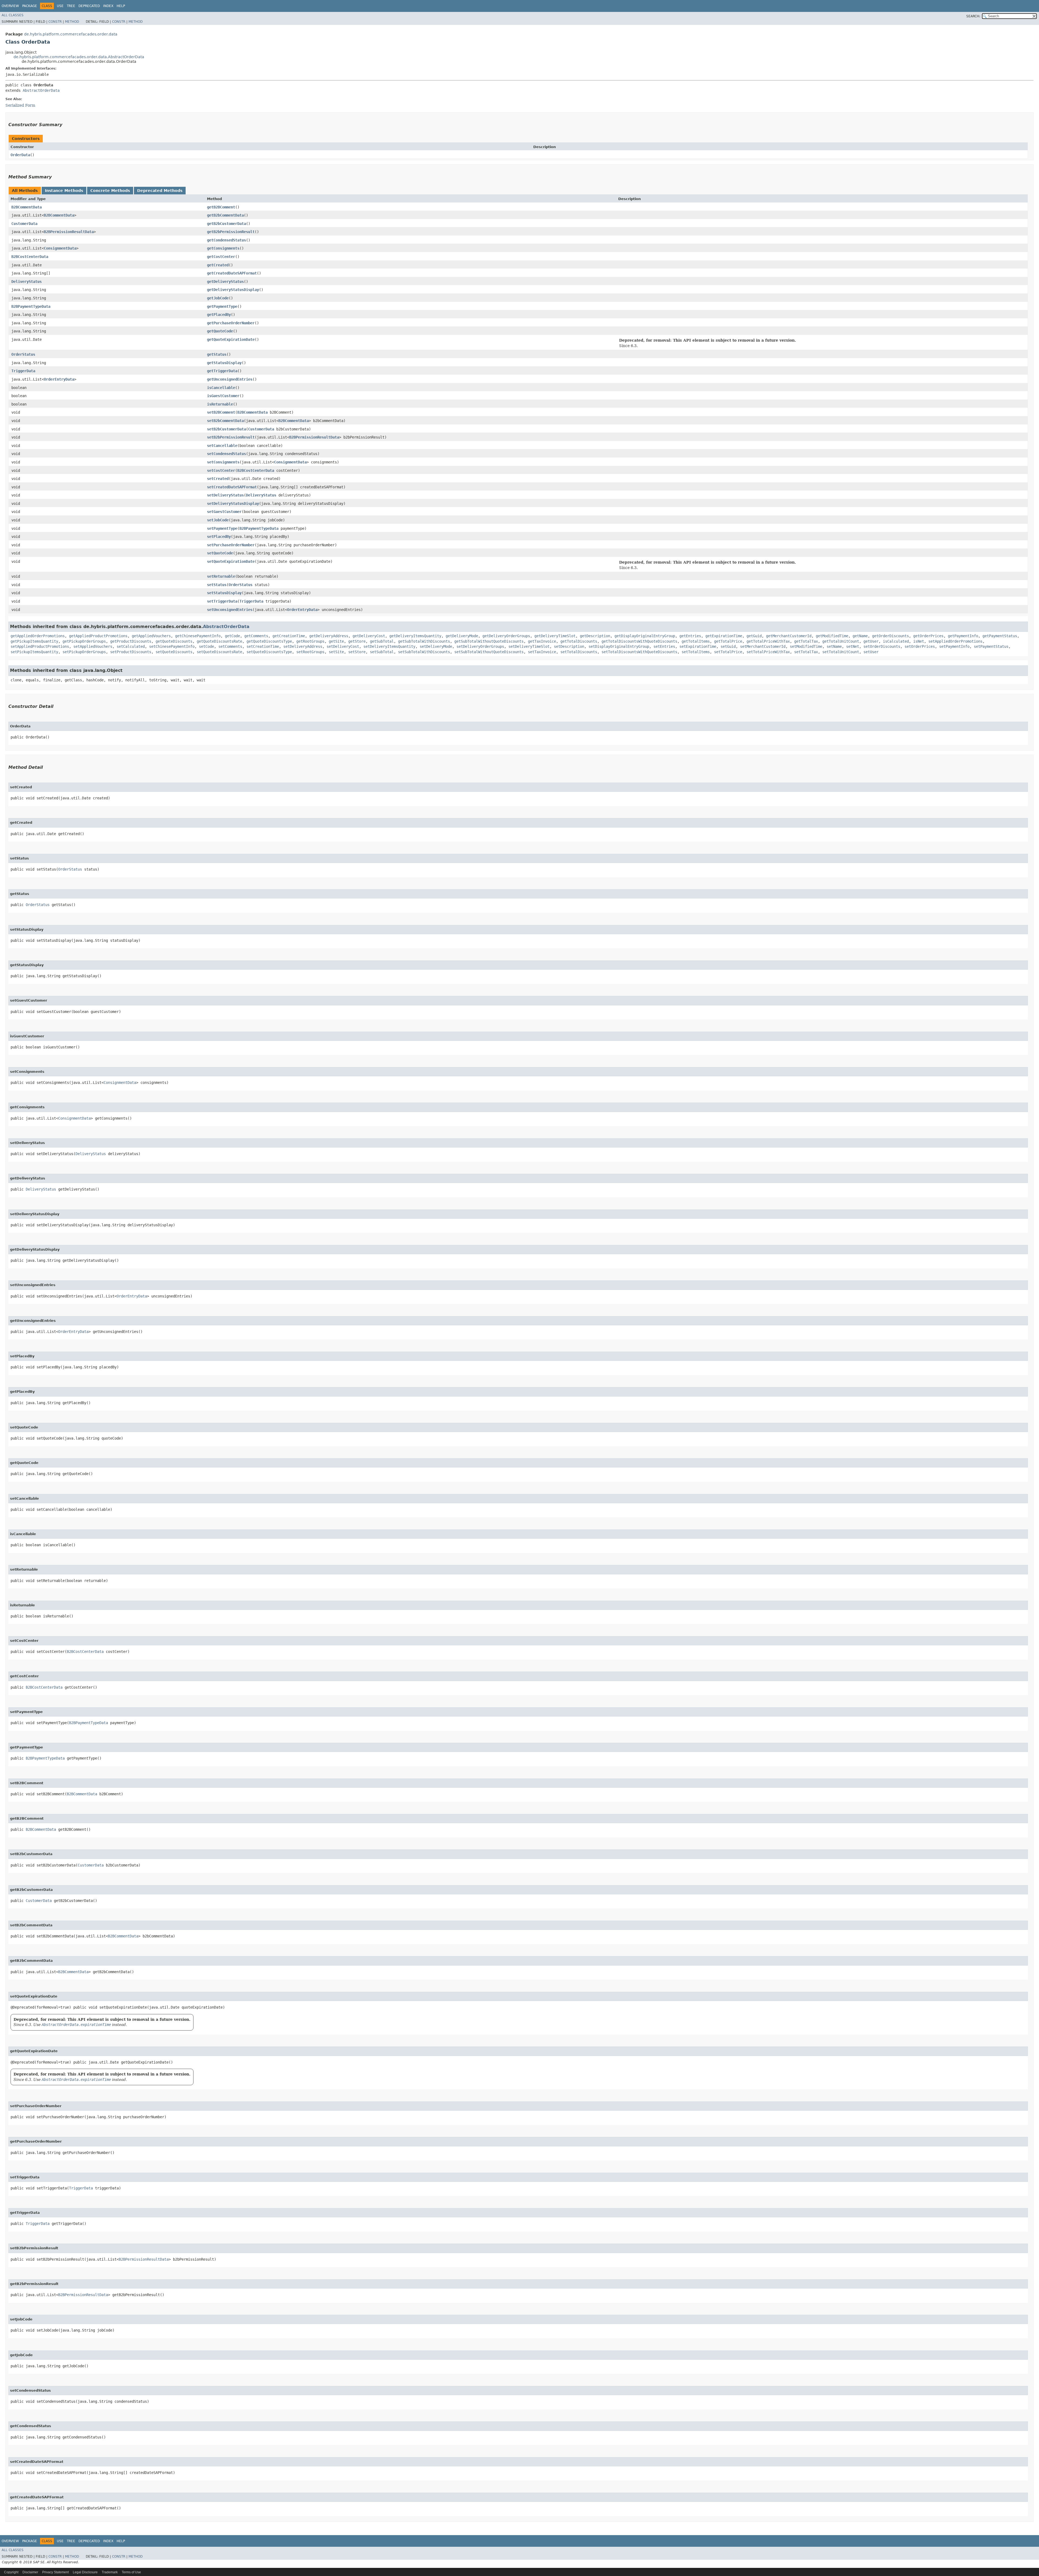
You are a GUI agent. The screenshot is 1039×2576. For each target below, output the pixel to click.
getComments (256, 636)
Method (72, 22)
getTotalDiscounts (579, 641)
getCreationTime (289, 636)
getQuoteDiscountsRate (219, 641)
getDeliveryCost (369, 636)
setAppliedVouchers (93, 646)
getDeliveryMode (462, 636)
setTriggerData (222, 601)
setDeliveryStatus (225, 495)
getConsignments (223, 248)
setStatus (217, 585)
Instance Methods (64, 191)
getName (860, 636)
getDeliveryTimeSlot (555, 636)
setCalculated (131, 646)
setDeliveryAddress (303, 646)
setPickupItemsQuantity (34, 652)
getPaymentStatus (1000, 636)
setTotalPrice (728, 652)
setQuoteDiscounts (174, 652)
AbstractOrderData (41, 90)
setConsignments (223, 462)
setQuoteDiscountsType (269, 652)
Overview (10, 6)
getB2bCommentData (225, 215)
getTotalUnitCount (841, 641)
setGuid (728, 646)
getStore (357, 641)
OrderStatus (23, 354)
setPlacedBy (219, 537)
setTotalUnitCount (841, 652)
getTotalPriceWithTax (768, 641)
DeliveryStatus (27, 282)
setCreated (218, 479)
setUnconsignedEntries (230, 610)
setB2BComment (221, 412)
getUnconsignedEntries (230, 379)
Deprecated (89, 6)
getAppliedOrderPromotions (38, 636)
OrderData (20, 155)
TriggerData (23, 371)
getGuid (754, 636)
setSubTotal (382, 652)
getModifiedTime (832, 636)
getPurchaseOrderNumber (231, 323)
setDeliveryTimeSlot (529, 646)
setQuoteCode (220, 553)
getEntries (690, 636)
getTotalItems (696, 641)
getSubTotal (382, 641)
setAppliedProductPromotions (40, 646)
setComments (230, 646)
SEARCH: (973, 16)
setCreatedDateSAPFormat (232, 487)
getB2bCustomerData (226, 224)
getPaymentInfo (963, 636)
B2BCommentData (27, 207)
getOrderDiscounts (890, 636)
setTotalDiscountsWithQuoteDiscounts (639, 652)
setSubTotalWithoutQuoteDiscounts (489, 652)
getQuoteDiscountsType (269, 641)
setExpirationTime (698, 646)
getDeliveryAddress (329, 636)
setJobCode (218, 520)
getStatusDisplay (224, 363)
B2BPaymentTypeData (31, 306)
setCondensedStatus (226, 454)
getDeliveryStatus (225, 282)
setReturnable (221, 576)
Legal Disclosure (85, 2572)
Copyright (11, 2572)
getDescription (595, 636)
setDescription (569, 646)
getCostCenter (221, 257)
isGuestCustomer (223, 396)
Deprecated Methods (160, 191)
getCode (232, 636)
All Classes (13, 15)
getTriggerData (222, 371)
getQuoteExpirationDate (231, 339)
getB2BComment (221, 207)
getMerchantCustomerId (789, 636)
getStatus (217, 354)
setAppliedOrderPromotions (955, 641)
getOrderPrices (928, 636)
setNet (853, 646)
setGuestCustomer (224, 512)
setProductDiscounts (131, 652)
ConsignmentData (60, 248)
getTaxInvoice (542, 641)
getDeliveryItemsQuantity (415, 636)
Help (121, 6)
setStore (357, 652)
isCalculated (896, 641)
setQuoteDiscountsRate (219, 652)
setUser (871, 652)
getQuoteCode (220, 331)
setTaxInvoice (542, 652)
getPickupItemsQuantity (34, 641)
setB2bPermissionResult (231, 437)
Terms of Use (131, 2572)
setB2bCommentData (225, 421)
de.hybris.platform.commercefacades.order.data (71, 34)
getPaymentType (222, 306)
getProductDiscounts (131, 641)
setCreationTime (263, 646)
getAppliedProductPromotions (98, 636)
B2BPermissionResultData (69, 232)
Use (60, 6)
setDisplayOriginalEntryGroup (619, 646)
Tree (71, 6)
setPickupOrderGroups (84, 652)
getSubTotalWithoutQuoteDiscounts (489, 641)
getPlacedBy (219, 315)
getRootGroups (310, 641)
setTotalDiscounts (579, 652)
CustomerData (24, 224)
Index (108, 6)
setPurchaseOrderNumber (231, 545)
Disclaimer (30, 2572)
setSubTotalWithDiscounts (424, 652)
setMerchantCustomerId (763, 646)
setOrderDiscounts (882, 646)
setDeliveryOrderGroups (480, 646)
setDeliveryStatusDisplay (233, 504)
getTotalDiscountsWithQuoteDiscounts (639, 641)
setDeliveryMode (436, 646)
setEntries (664, 646)
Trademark (110, 2572)
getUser (871, 641)
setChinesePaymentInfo (172, 646)
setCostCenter (221, 470)
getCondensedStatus (226, 240)
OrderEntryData (59, 379)
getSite (336, 641)
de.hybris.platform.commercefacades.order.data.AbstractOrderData (79, 57)
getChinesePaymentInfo (198, 636)
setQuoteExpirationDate (231, 561)
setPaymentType (222, 528)
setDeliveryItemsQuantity (389, 646)
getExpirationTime (724, 636)
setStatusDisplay (224, 593)
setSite (336, 652)
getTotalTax (806, 641)
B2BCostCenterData (30, 257)
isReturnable (220, 404)
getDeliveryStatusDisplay (233, 290)
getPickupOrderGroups (84, 641)
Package (30, 6)
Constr (55, 22)
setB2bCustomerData (226, 429)
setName (834, 646)
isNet (919, 641)
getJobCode (218, 298)
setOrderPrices (920, 646)
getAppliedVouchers (151, 636)
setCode (206, 646)
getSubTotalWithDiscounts (424, 641)
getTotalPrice (728, 641)
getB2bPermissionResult (231, 232)
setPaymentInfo (954, 646)
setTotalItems (696, 652)
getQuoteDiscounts (174, 641)
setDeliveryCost (343, 646)
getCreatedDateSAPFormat (232, 273)
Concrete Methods (110, 191)
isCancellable (221, 388)
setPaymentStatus (991, 646)
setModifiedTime (806, 646)
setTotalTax (806, 652)
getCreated (218, 265)
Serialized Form (20, 105)
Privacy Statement (55, 2572)
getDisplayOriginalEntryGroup (645, 636)
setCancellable (222, 446)
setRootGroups (310, 652)
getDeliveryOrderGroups (506, 636)
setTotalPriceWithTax (768, 652)
